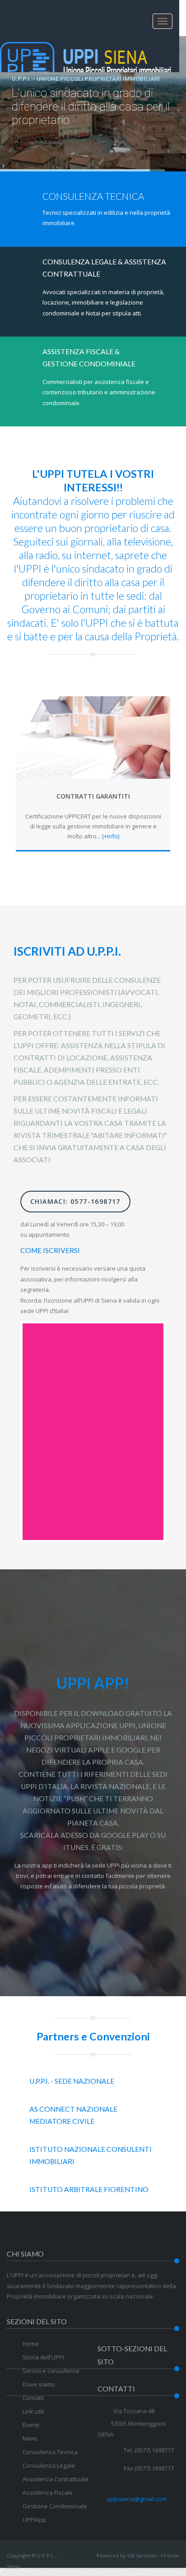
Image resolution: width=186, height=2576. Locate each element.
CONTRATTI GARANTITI (93, 796)
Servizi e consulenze (51, 2371)
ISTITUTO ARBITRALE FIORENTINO (89, 2189)
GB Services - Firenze (153, 2555)
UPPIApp (34, 2520)
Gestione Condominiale (55, 2506)
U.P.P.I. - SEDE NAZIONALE (72, 2081)
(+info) (111, 836)
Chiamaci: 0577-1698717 (75, 1201)
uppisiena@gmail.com (137, 2499)
